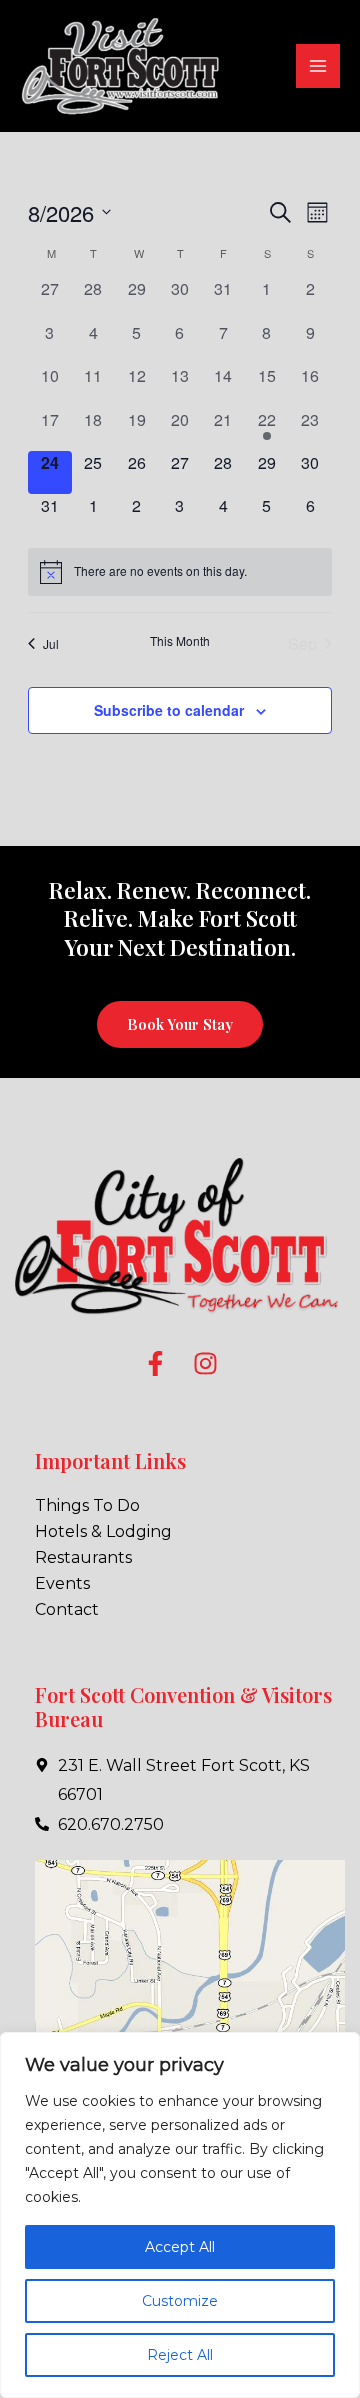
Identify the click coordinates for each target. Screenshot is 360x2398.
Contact (67, 1609)
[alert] (180, 572)
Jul (51, 643)
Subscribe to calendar (169, 710)
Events (62, 1583)
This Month (180, 641)
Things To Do (87, 1505)
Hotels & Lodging (103, 1531)
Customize (180, 2301)
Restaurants (83, 1557)
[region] (180, 2215)
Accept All (180, 2247)
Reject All (180, 2355)
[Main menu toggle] (318, 66)
